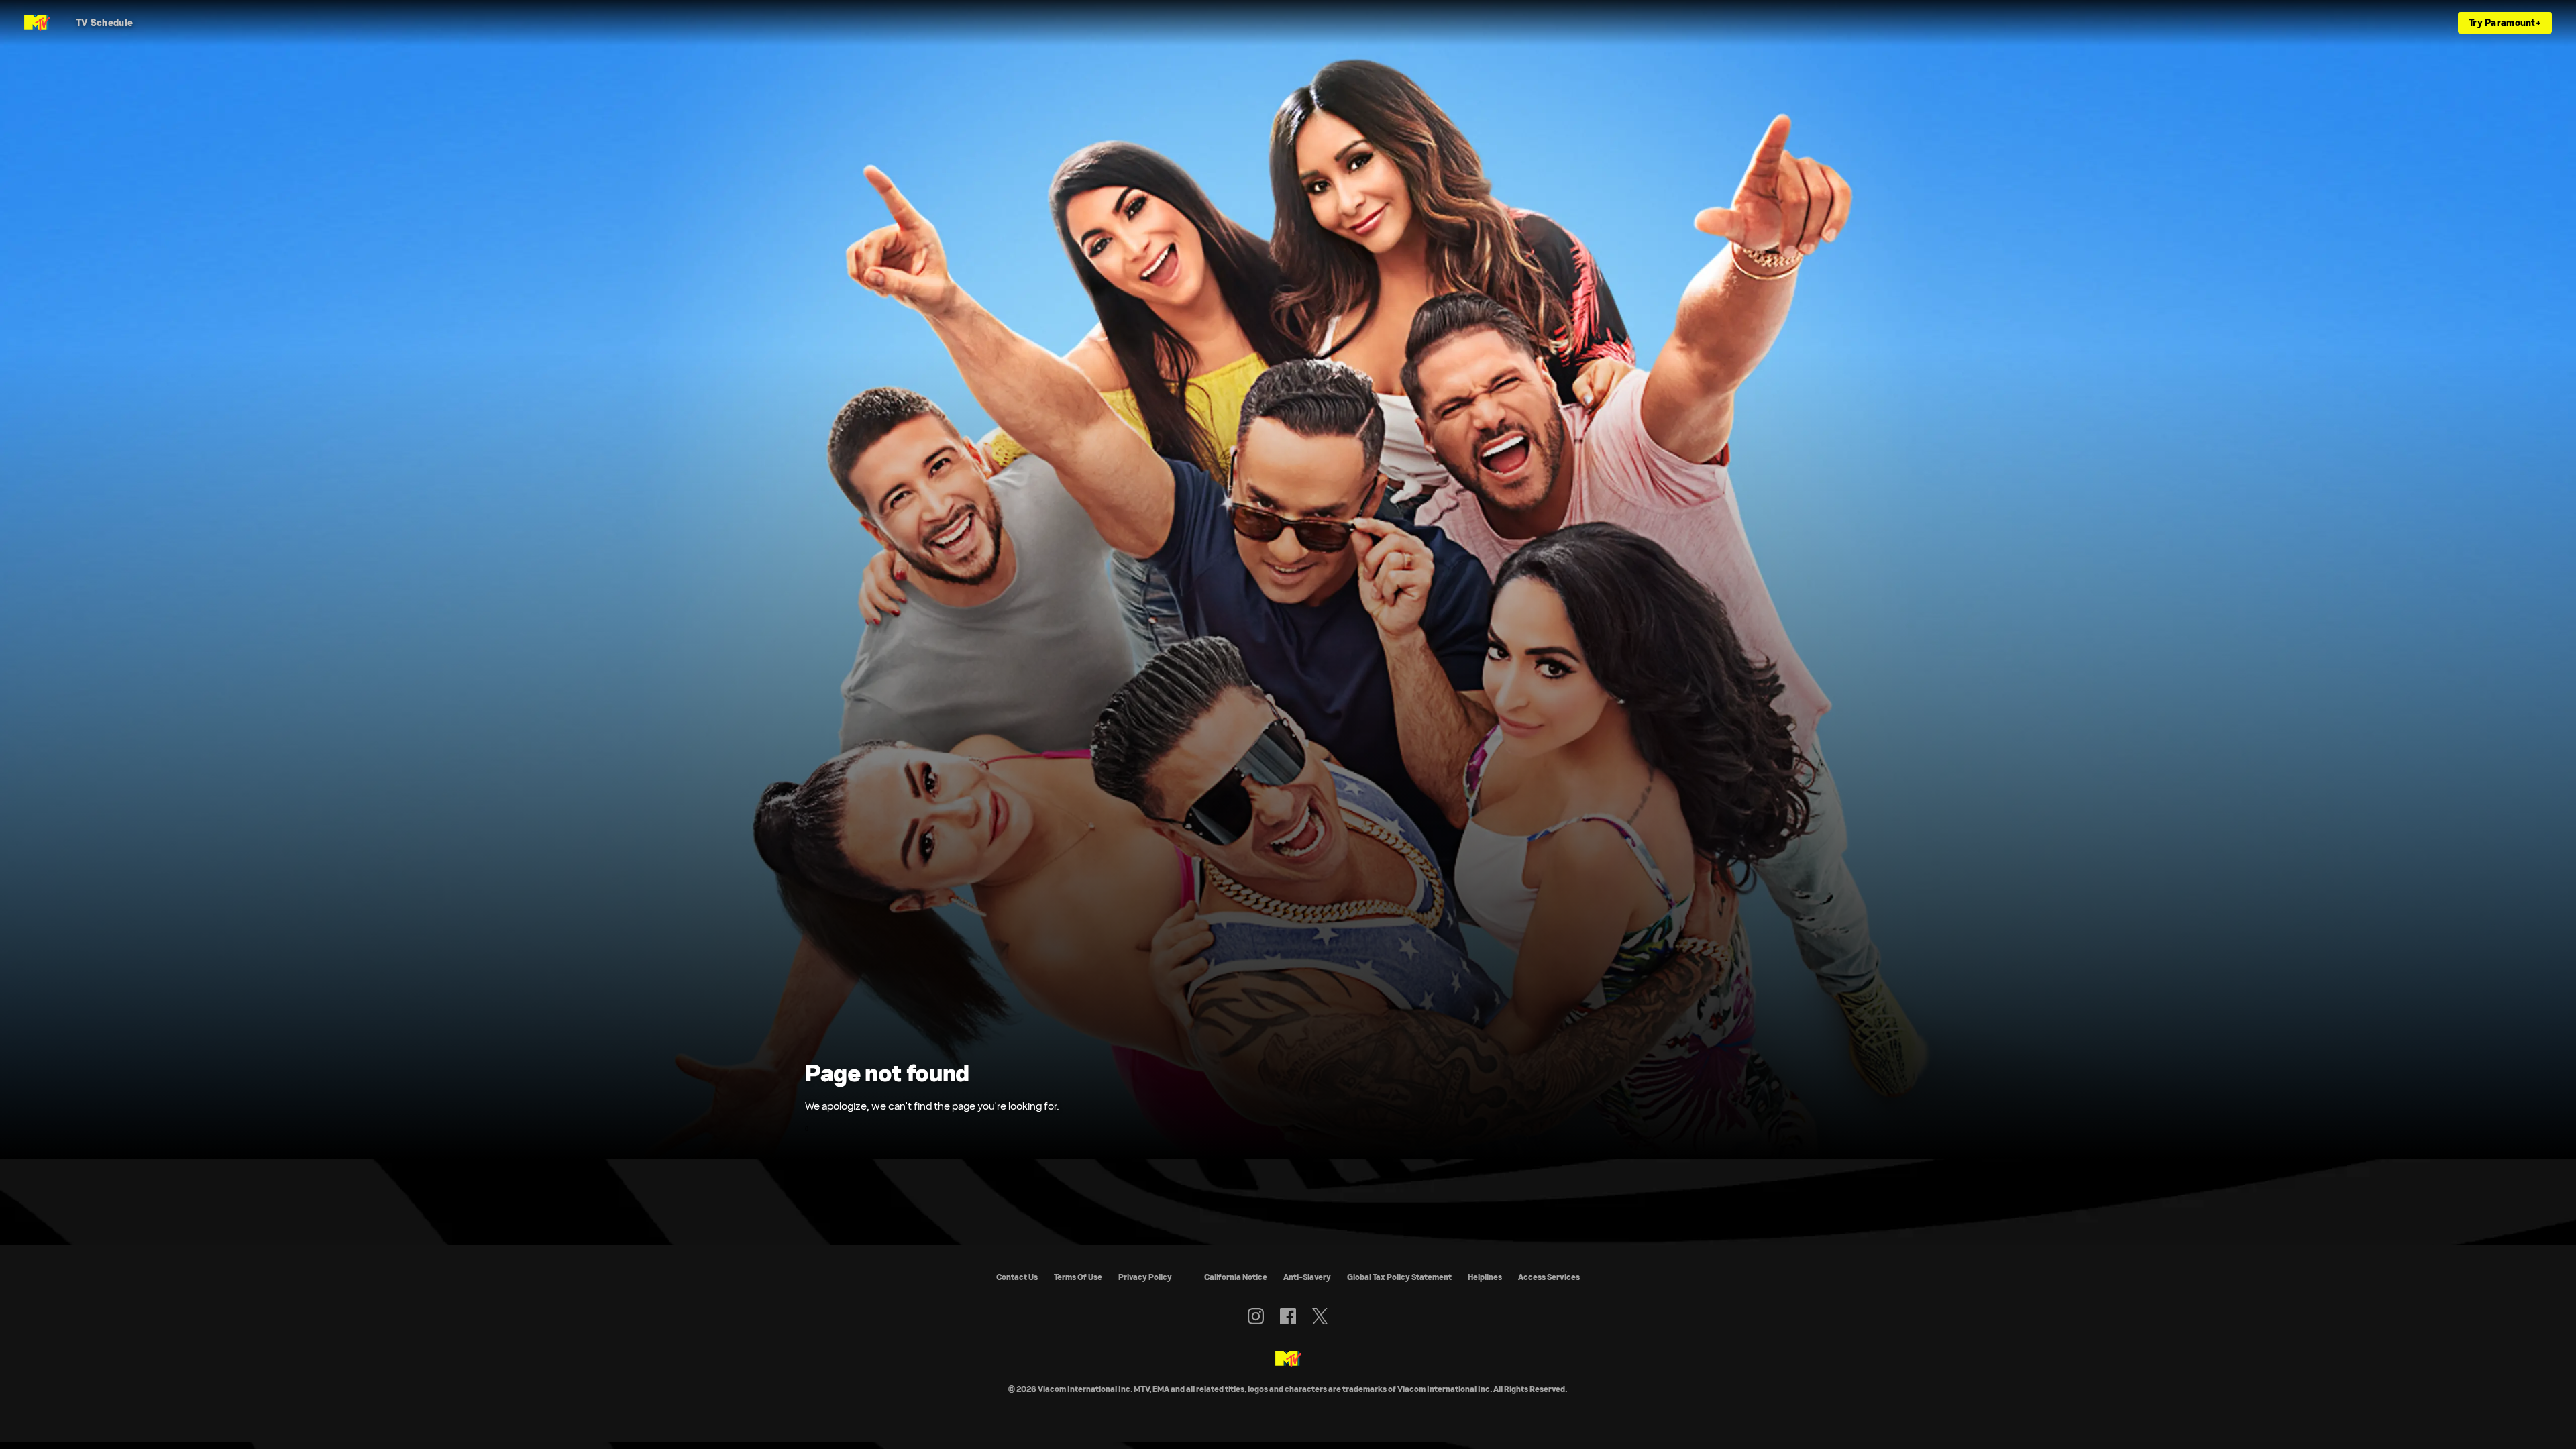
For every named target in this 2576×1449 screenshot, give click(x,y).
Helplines (1485, 1277)
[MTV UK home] (37, 23)
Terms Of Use (1078, 1277)
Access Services (1549, 1277)
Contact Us (1017, 1277)
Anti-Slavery (1307, 1277)
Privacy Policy (1145, 1277)
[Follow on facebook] (1288, 1316)
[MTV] (1288, 1360)
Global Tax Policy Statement (1399, 1277)
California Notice (1236, 1277)
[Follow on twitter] (1320, 1316)
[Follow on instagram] (1256, 1316)
